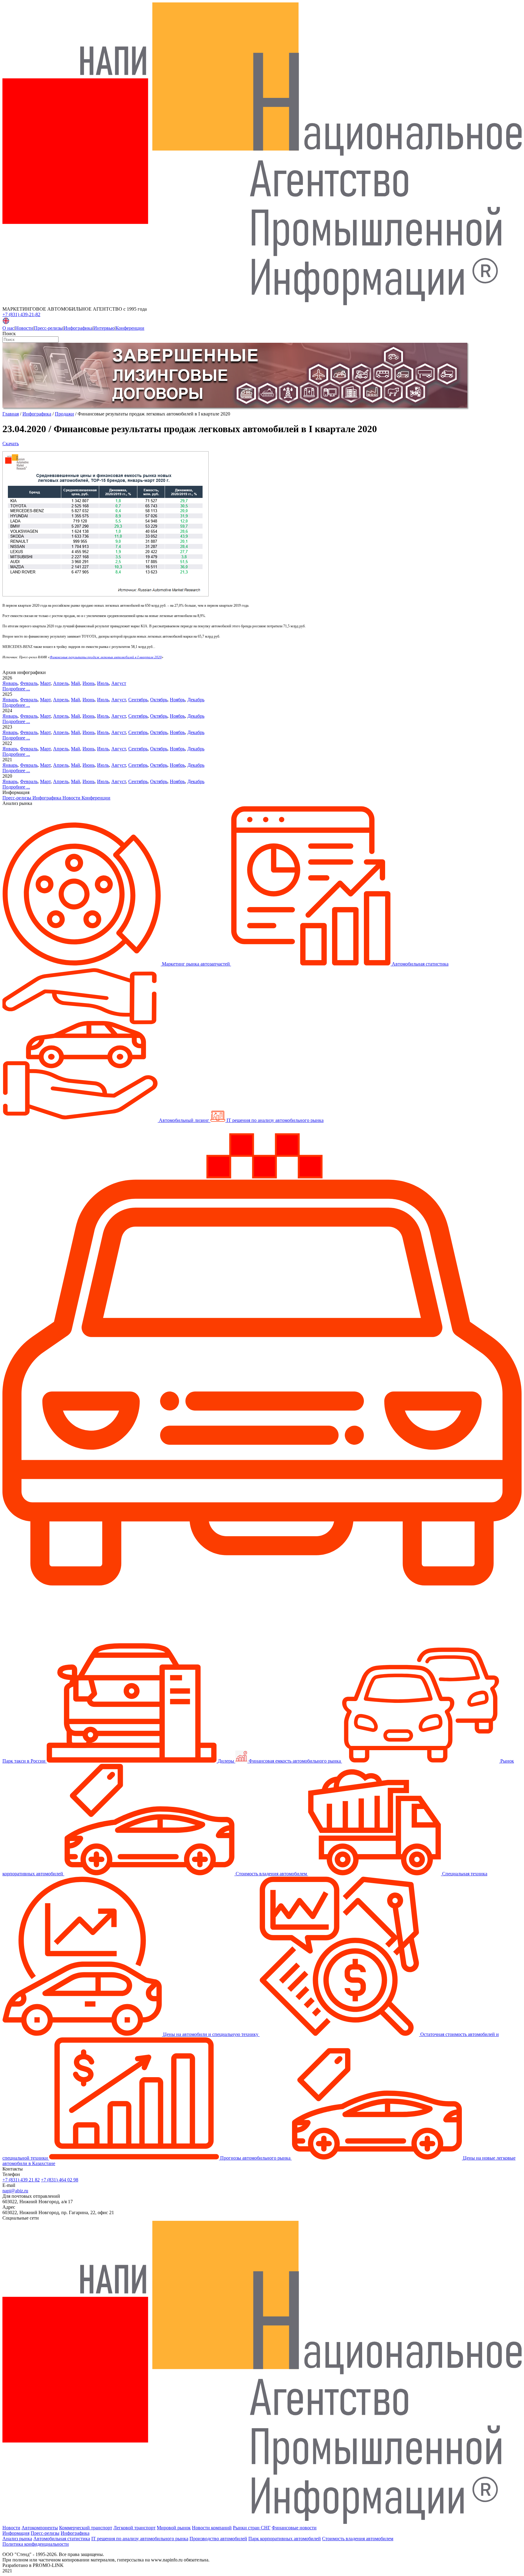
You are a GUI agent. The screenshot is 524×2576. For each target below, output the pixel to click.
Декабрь (196, 700)
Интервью (104, 328)
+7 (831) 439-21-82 (21, 314)
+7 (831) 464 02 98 (60, 2180)
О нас (8, 328)
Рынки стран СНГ (252, 2528)
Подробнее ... (16, 689)
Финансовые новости (294, 2528)
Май (76, 683)
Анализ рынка (17, 2539)
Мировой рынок (174, 2528)
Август (119, 683)
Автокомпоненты (40, 2528)
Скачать (11, 444)
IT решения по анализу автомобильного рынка (140, 2539)
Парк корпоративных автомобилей (285, 2539)
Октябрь (159, 700)
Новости (24, 328)
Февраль (29, 683)
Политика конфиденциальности (36, 2544)
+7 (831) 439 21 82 (21, 2180)
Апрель (61, 683)
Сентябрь (138, 700)
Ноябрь (177, 700)
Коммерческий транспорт (86, 2528)
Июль (103, 683)
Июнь (89, 683)
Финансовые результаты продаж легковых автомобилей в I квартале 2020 (106, 657)
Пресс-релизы (48, 328)
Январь (10, 683)
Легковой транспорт (134, 2528)
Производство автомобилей (218, 2539)
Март (45, 683)
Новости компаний (212, 2528)
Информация (16, 2533)
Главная (11, 414)
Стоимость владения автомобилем (358, 2539)
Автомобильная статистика (62, 2539)
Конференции (130, 328)
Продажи (64, 414)
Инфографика (78, 328)
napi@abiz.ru (15, 2191)
